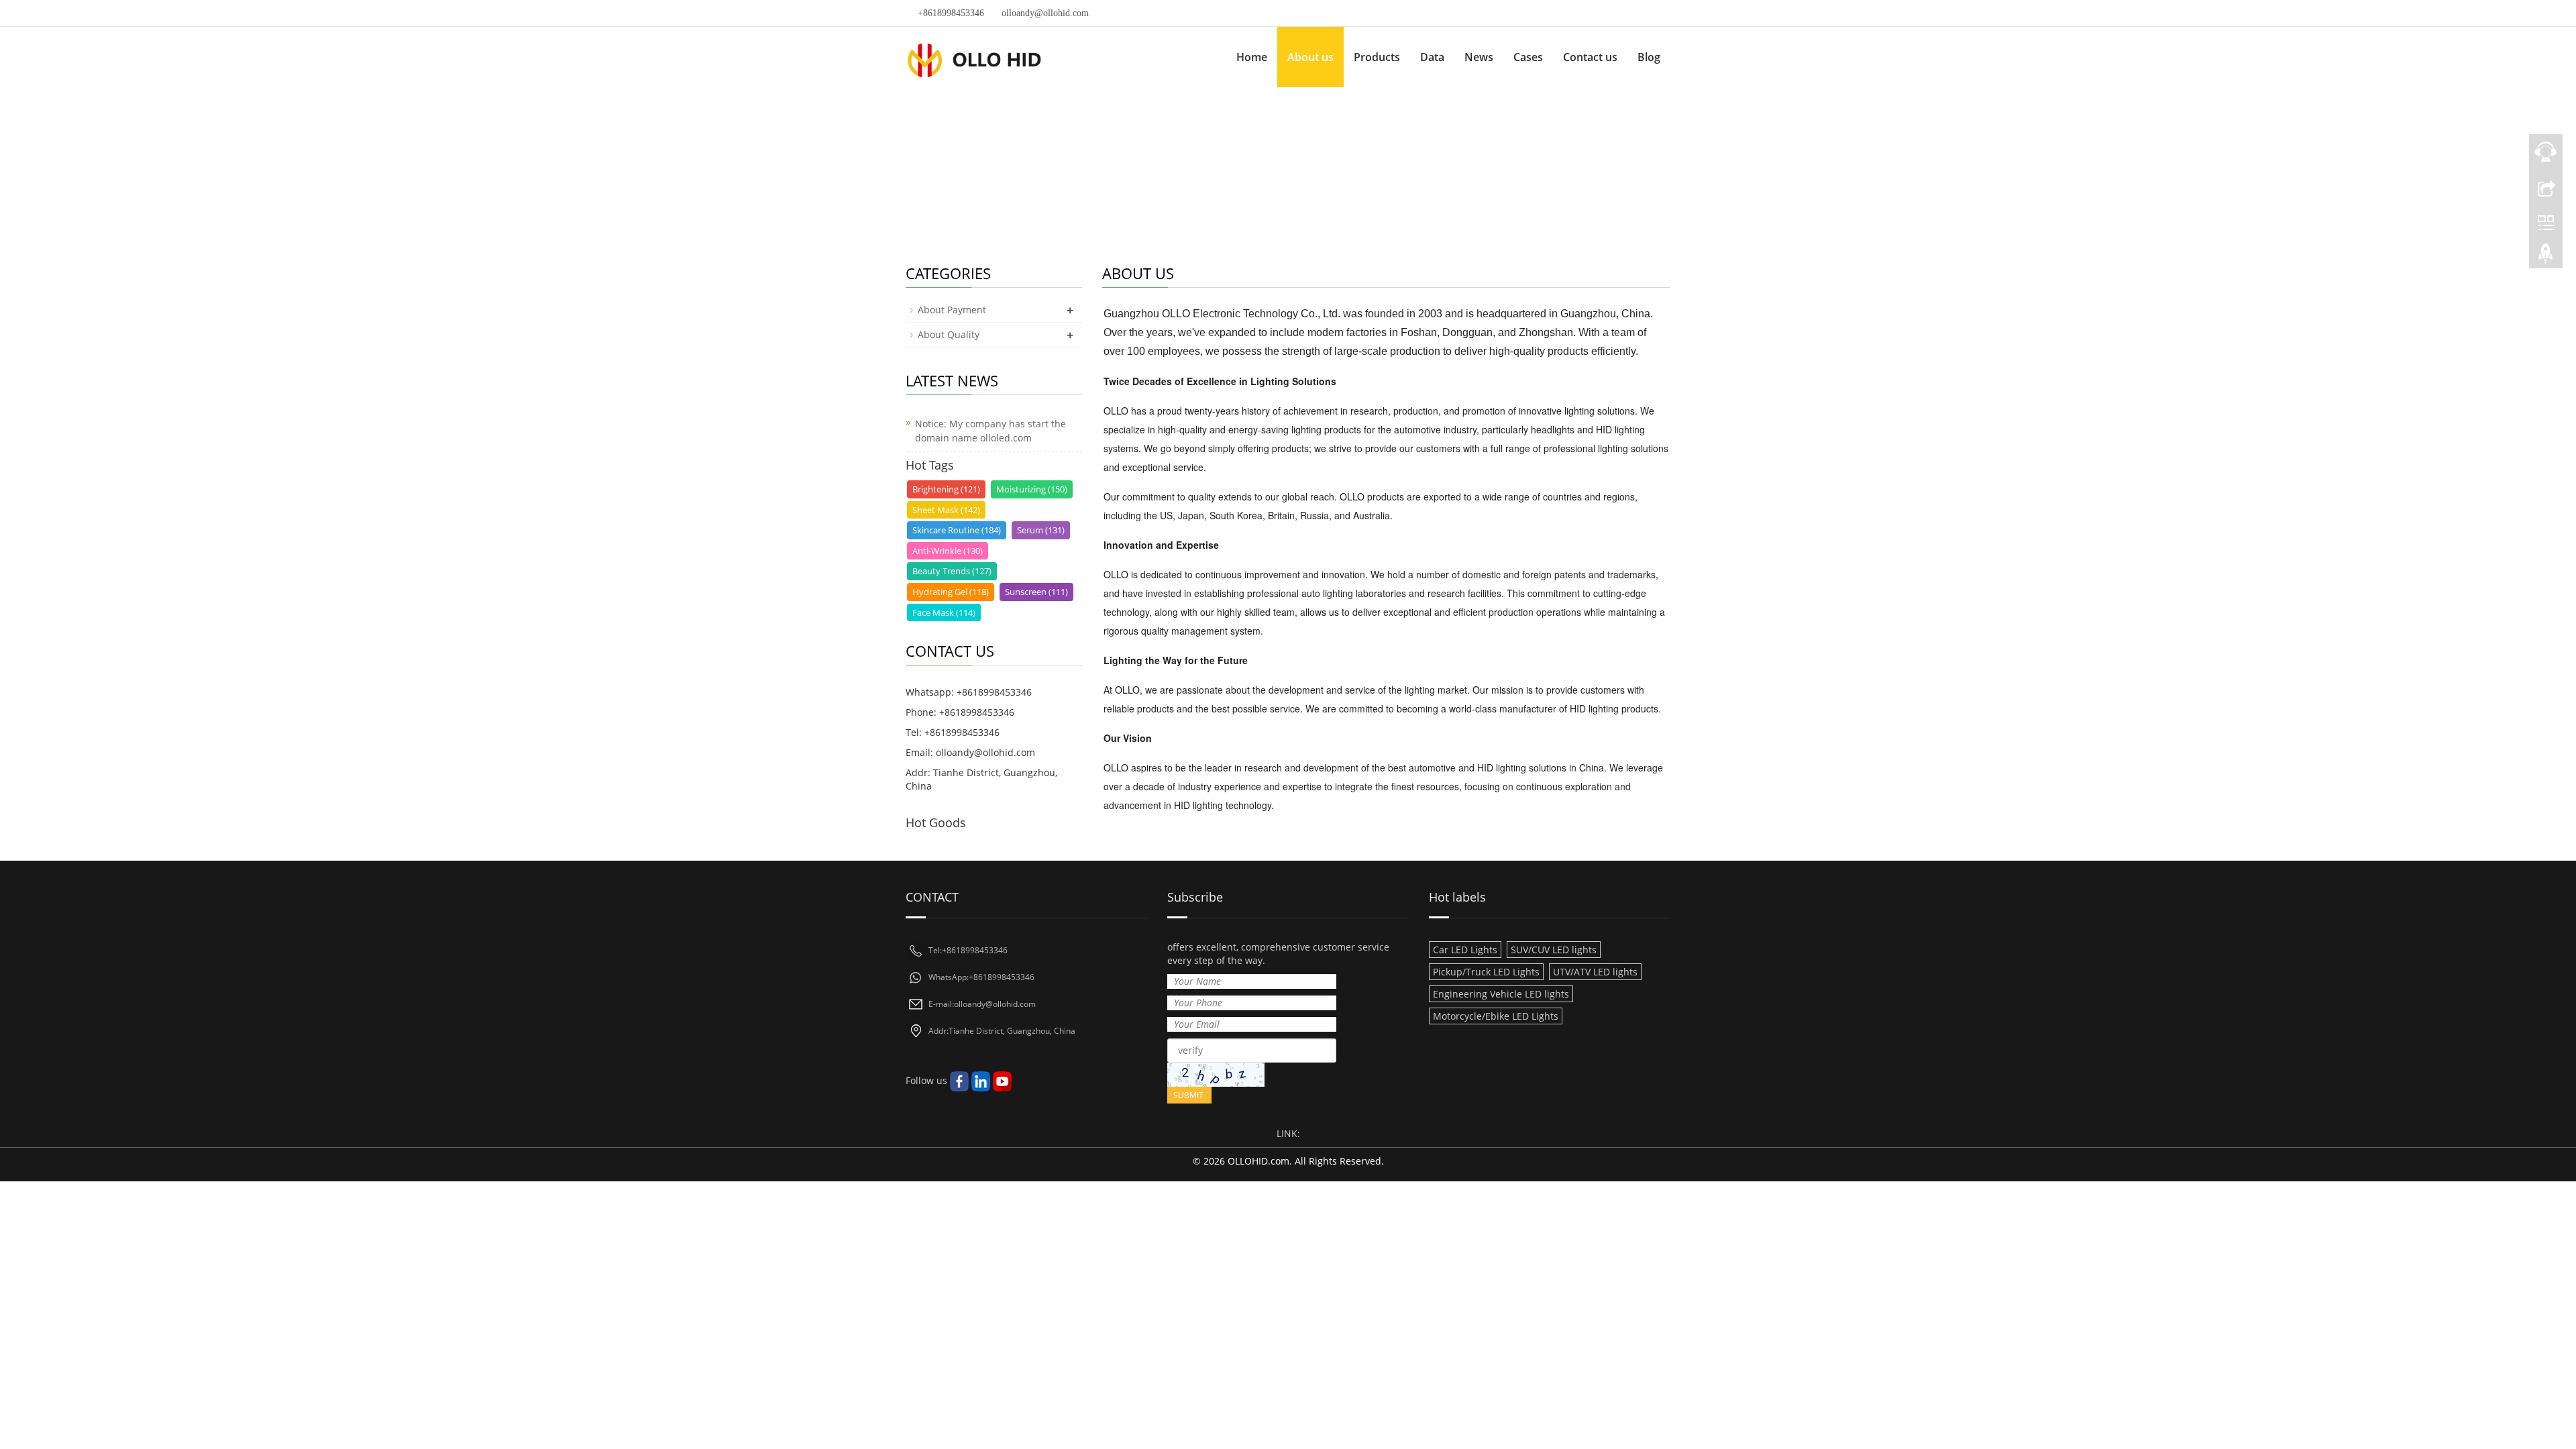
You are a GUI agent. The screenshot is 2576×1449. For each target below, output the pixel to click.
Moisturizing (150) (1032, 489)
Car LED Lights (1465, 950)
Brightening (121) (946, 489)
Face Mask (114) (944, 612)
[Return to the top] (2546, 257)
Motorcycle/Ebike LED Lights (1496, 1016)
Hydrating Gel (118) (951, 592)
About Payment (952, 310)
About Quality (949, 334)
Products (1377, 57)
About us (1310, 57)
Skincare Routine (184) (957, 530)
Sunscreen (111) (1036, 592)
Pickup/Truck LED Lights (1486, 972)
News (1479, 57)
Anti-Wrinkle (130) (948, 551)
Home (1252, 57)
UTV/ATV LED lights (1595, 972)
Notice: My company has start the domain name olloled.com (990, 431)
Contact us (1590, 57)
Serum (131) (1041, 530)
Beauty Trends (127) (952, 571)
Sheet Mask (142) (946, 510)
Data (1432, 57)
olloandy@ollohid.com (1045, 13)
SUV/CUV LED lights (1554, 950)
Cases (1528, 57)
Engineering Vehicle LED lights (1501, 994)
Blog (1649, 57)
